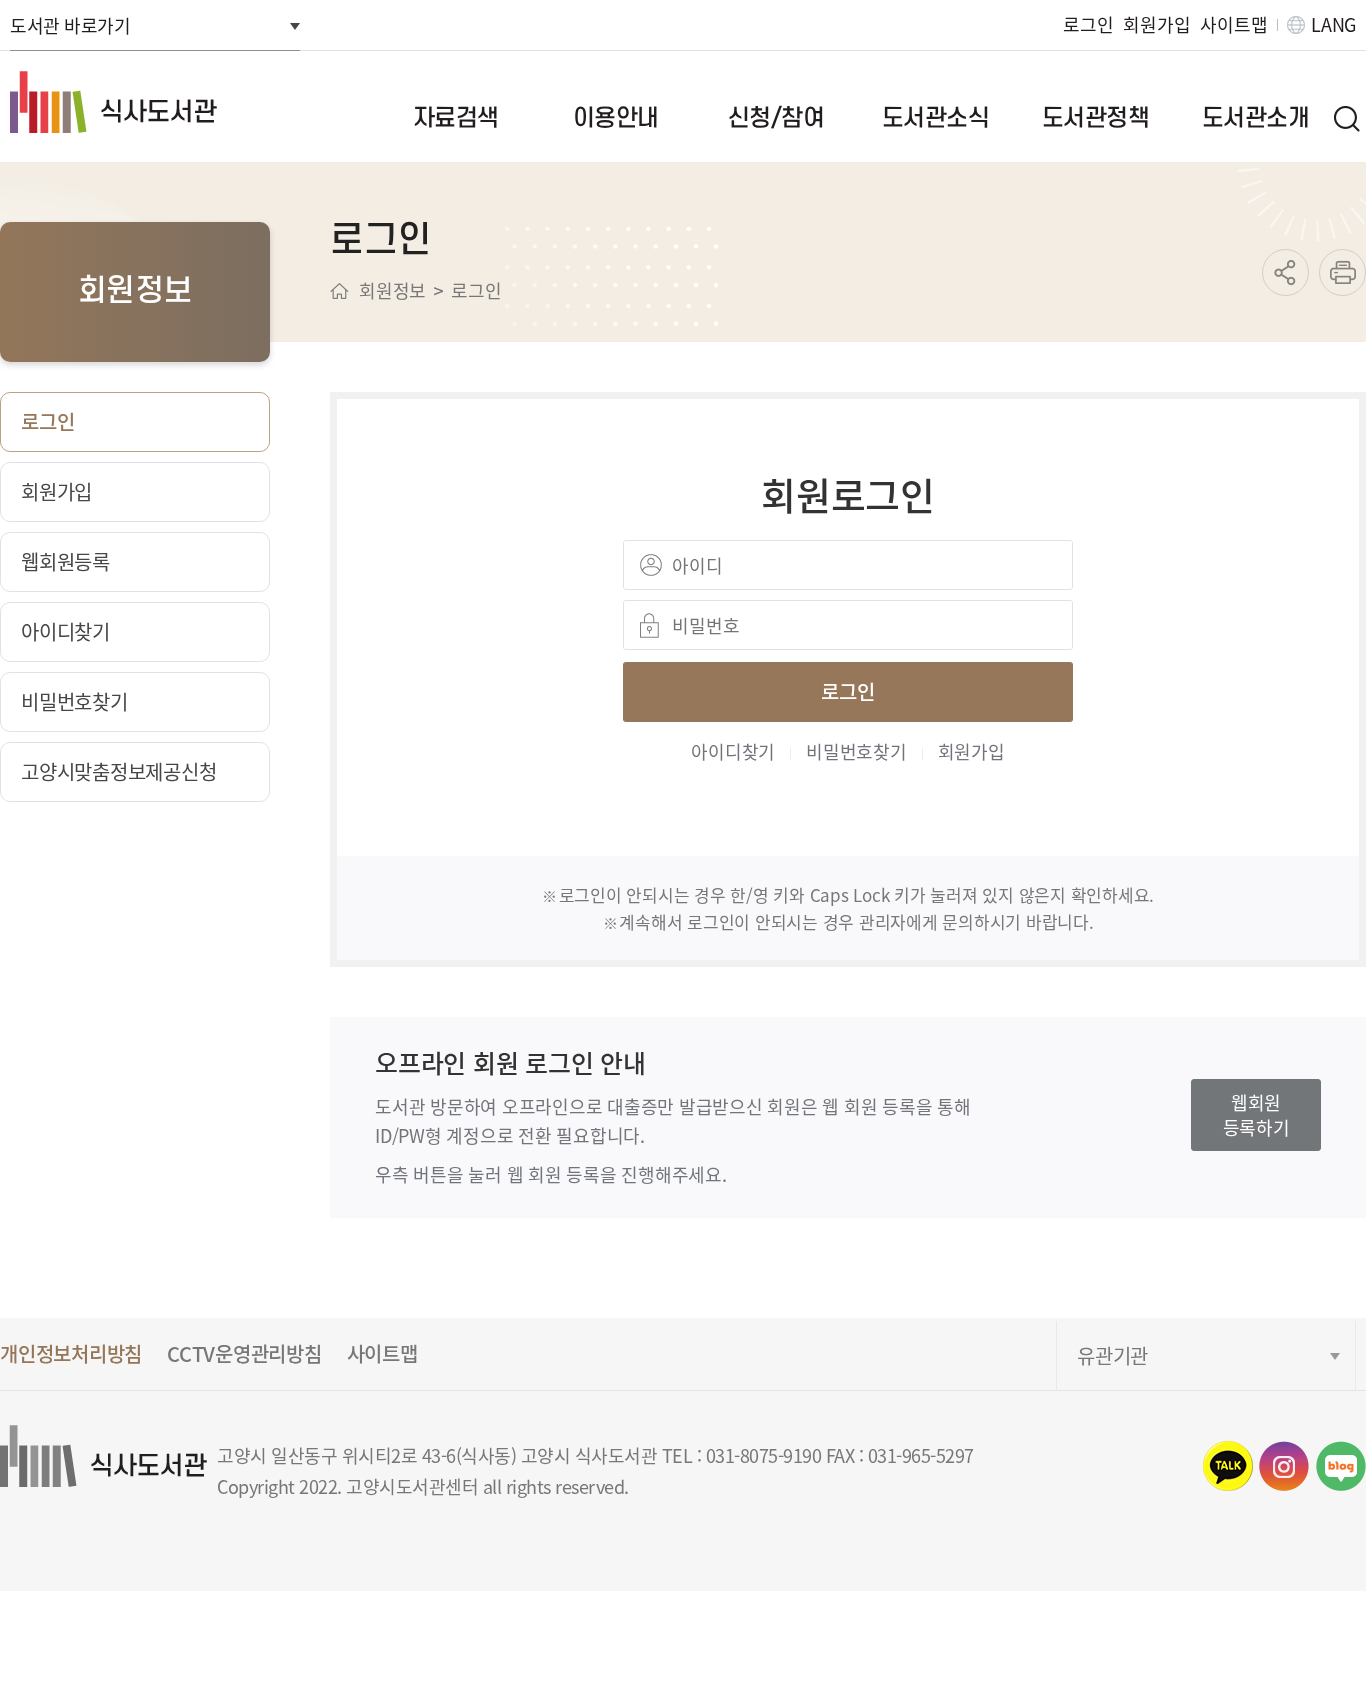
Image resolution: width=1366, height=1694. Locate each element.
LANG (1333, 24)
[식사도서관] (150, 102)
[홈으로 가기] (339, 291)
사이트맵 (1233, 24)
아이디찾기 (733, 751)
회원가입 (1156, 24)
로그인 (1088, 24)
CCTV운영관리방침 (244, 1353)
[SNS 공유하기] (1285, 272)
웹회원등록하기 (1256, 1114)
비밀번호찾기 (856, 751)
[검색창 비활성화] (1346, 118)
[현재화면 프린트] (1342, 272)
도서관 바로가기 (70, 25)
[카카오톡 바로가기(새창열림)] (1228, 1466)
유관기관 (1112, 1355)
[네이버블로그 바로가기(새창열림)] (1341, 1466)
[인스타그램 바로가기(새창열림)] (1284, 1466)
